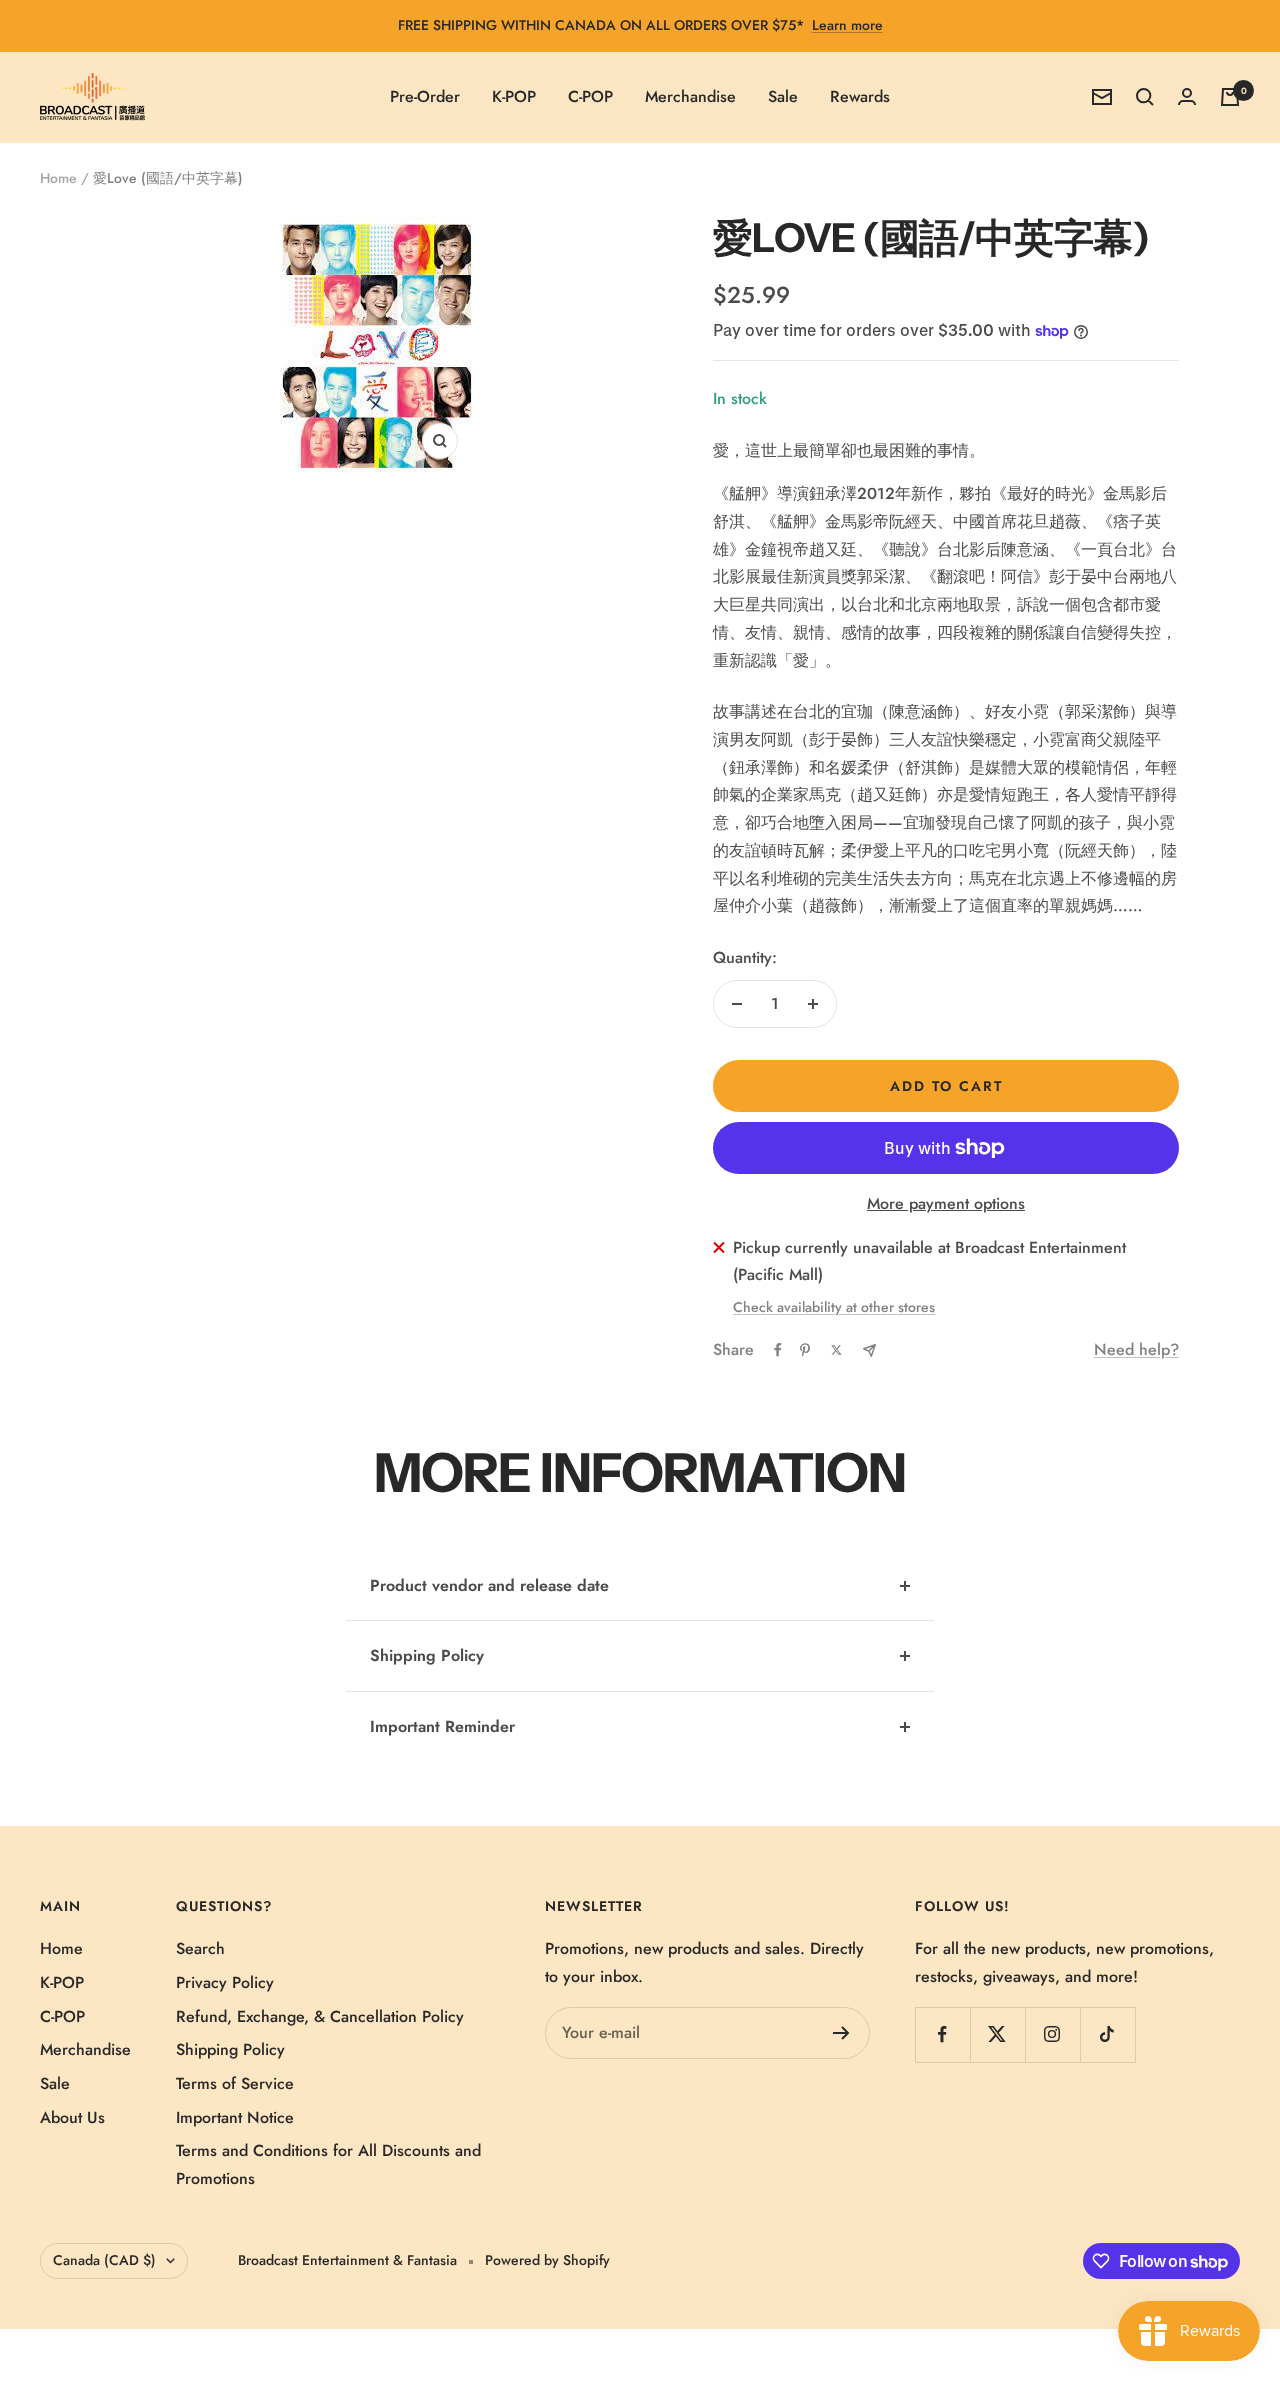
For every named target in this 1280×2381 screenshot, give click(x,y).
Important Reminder (442, 1726)
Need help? (1136, 1349)
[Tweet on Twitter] (836, 1350)
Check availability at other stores (834, 1307)
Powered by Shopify (547, 2260)
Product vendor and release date (489, 1585)
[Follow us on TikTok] (1107, 2034)
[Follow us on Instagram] (1052, 2034)
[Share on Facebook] (778, 1350)
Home (58, 178)
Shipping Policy (427, 1655)
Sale (783, 96)
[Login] (1187, 96)
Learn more (847, 25)
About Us (72, 2117)
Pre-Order (425, 96)
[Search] (1145, 97)
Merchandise (690, 96)
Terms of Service (235, 2083)
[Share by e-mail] (869, 1350)
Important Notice (235, 2117)
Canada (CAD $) (104, 2260)
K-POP (514, 96)
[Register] (841, 2033)
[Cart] (1230, 97)
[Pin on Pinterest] (805, 1350)
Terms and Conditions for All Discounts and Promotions (328, 2164)
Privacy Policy (225, 1982)
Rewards (860, 96)
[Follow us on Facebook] (942, 2034)
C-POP (590, 96)
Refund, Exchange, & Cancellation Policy (320, 2016)
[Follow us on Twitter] (997, 2034)
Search (200, 1948)
